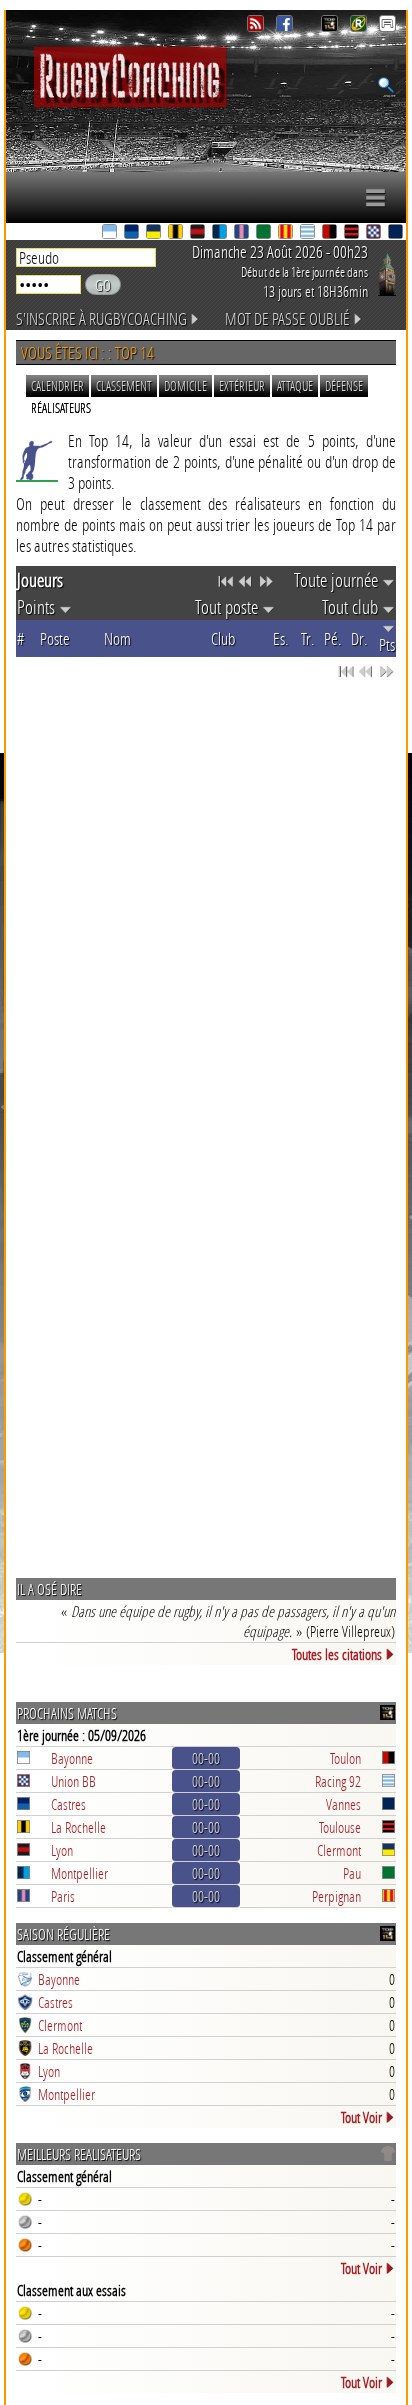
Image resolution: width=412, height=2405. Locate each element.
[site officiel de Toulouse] (353, 233)
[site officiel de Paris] (243, 233)
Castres (68, 1804)
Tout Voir (361, 2117)
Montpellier (79, 1873)
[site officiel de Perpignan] (287, 233)
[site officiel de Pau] (265, 233)
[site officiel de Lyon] (199, 233)
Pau (352, 1873)
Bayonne (72, 1758)
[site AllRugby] (387, 26)
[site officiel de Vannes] (397, 233)
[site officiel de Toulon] (331, 233)
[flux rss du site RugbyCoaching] (257, 26)
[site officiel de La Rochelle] (177, 233)
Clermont (339, 1850)
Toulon (345, 1758)
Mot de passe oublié (287, 318)
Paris (63, 1896)
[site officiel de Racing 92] (309, 233)
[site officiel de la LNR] (331, 26)
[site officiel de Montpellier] (221, 233)
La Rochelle (78, 1827)
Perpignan (336, 1896)
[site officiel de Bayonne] (111, 233)
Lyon (62, 1850)
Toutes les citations (337, 1654)
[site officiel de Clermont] (155, 233)
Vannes (343, 1804)
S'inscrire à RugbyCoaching (101, 318)
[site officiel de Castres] (133, 233)
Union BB (73, 1781)
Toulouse (340, 1827)
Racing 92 (338, 1781)
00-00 (206, 1758)
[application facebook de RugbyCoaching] (286, 26)
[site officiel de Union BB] (375, 233)
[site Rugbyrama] (360, 26)
